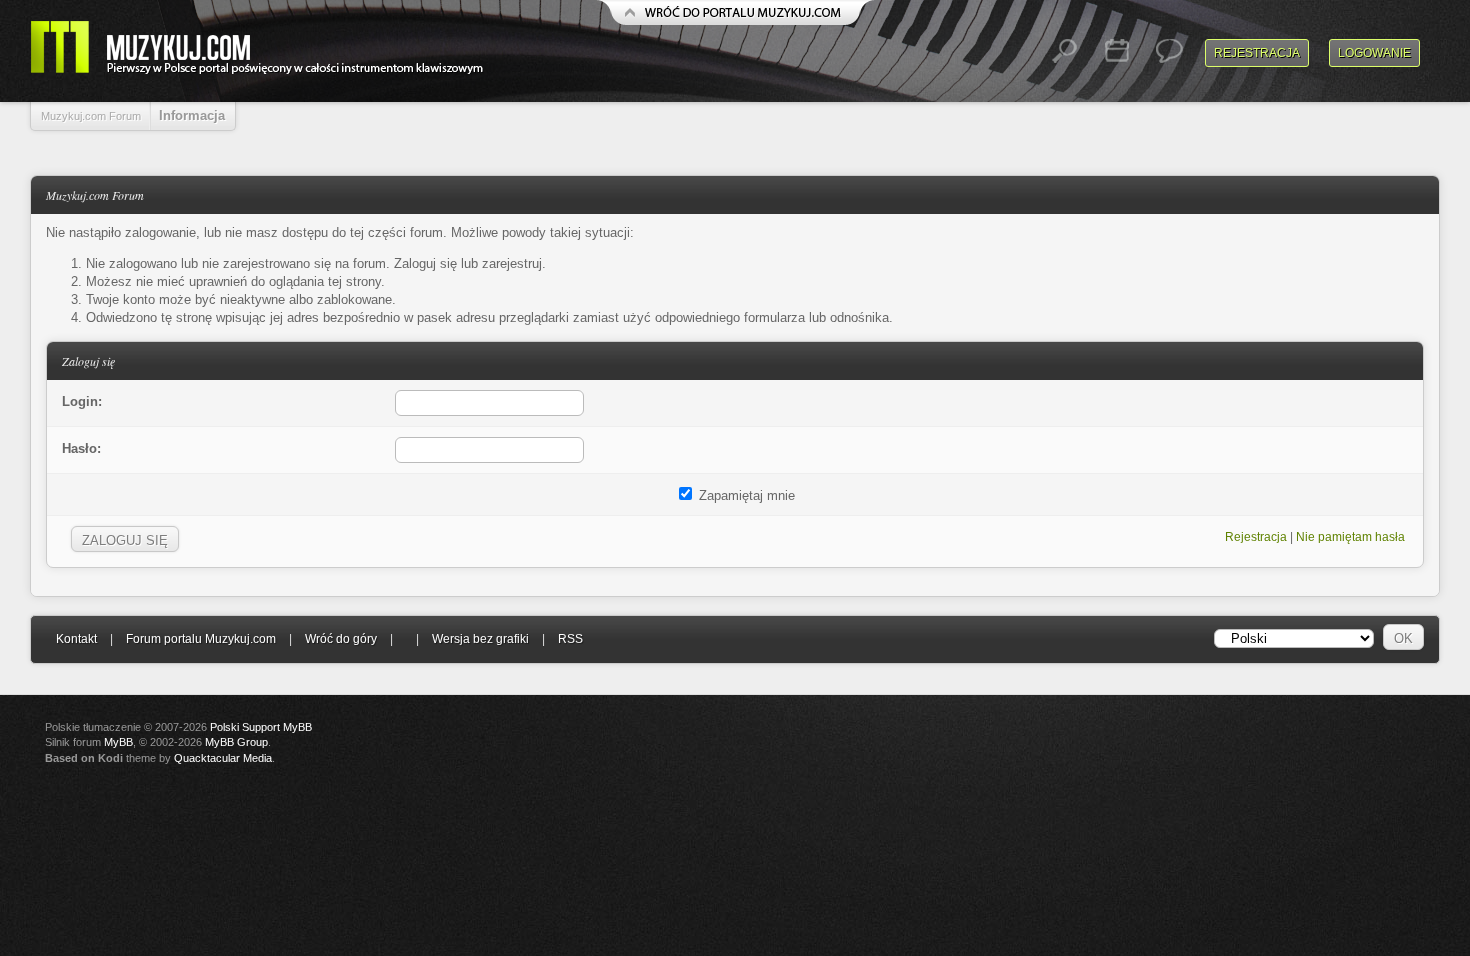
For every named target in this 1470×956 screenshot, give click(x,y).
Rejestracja (1257, 53)
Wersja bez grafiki (480, 639)
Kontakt (76, 639)
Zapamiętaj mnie (745, 495)
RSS (570, 639)
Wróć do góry (341, 639)
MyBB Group (236, 742)
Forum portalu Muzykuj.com (201, 639)
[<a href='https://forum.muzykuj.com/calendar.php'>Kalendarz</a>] (1117, 51)
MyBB (118, 742)
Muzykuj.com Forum (91, 116)
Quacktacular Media (223, 758)
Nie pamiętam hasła (1350, 537)
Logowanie (1374, 53)
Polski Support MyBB (261, 727)
